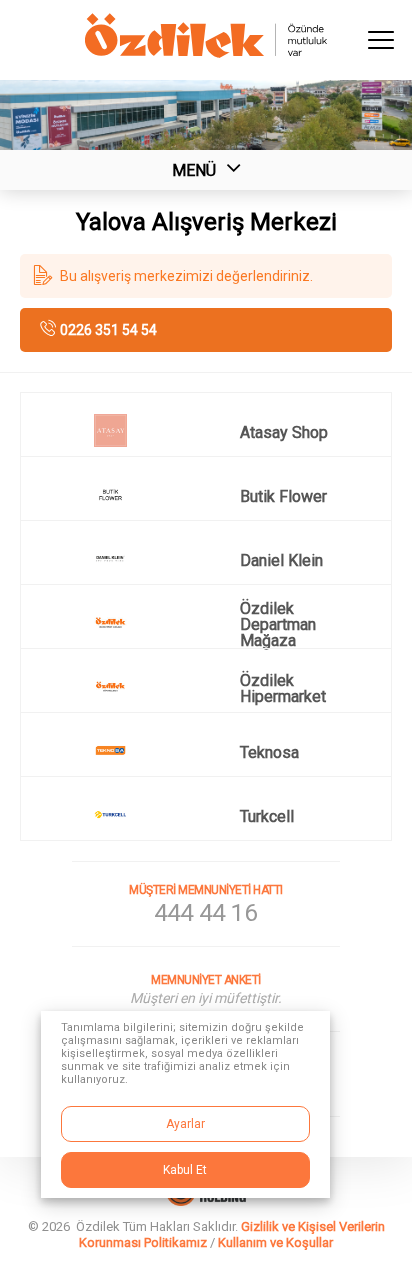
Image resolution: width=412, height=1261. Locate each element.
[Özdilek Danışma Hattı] (206, 904)
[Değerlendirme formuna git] (206, 276)
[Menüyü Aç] (382, 40)
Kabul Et (185, 1170)
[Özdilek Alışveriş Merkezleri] (206, 52)
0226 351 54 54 (108, 330)
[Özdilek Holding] (206, 1200)
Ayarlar (185, 1124)
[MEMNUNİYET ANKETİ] (206, 989)
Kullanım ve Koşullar (275, 1242)
